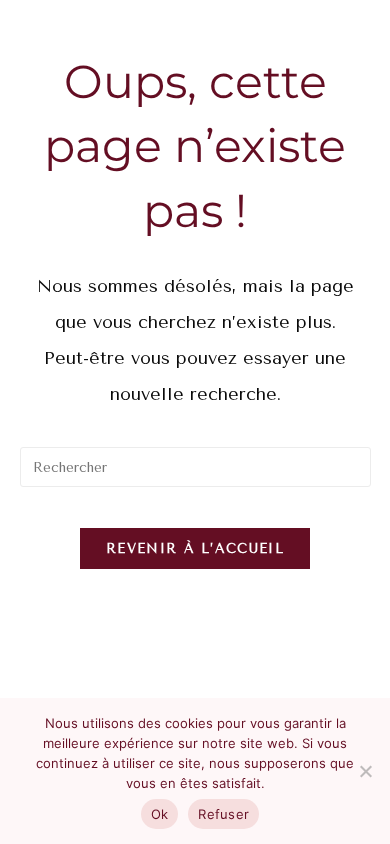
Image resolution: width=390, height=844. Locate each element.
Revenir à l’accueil (195, 548)
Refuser (223, 814)
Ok (160, 814)
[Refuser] (365, 771)
